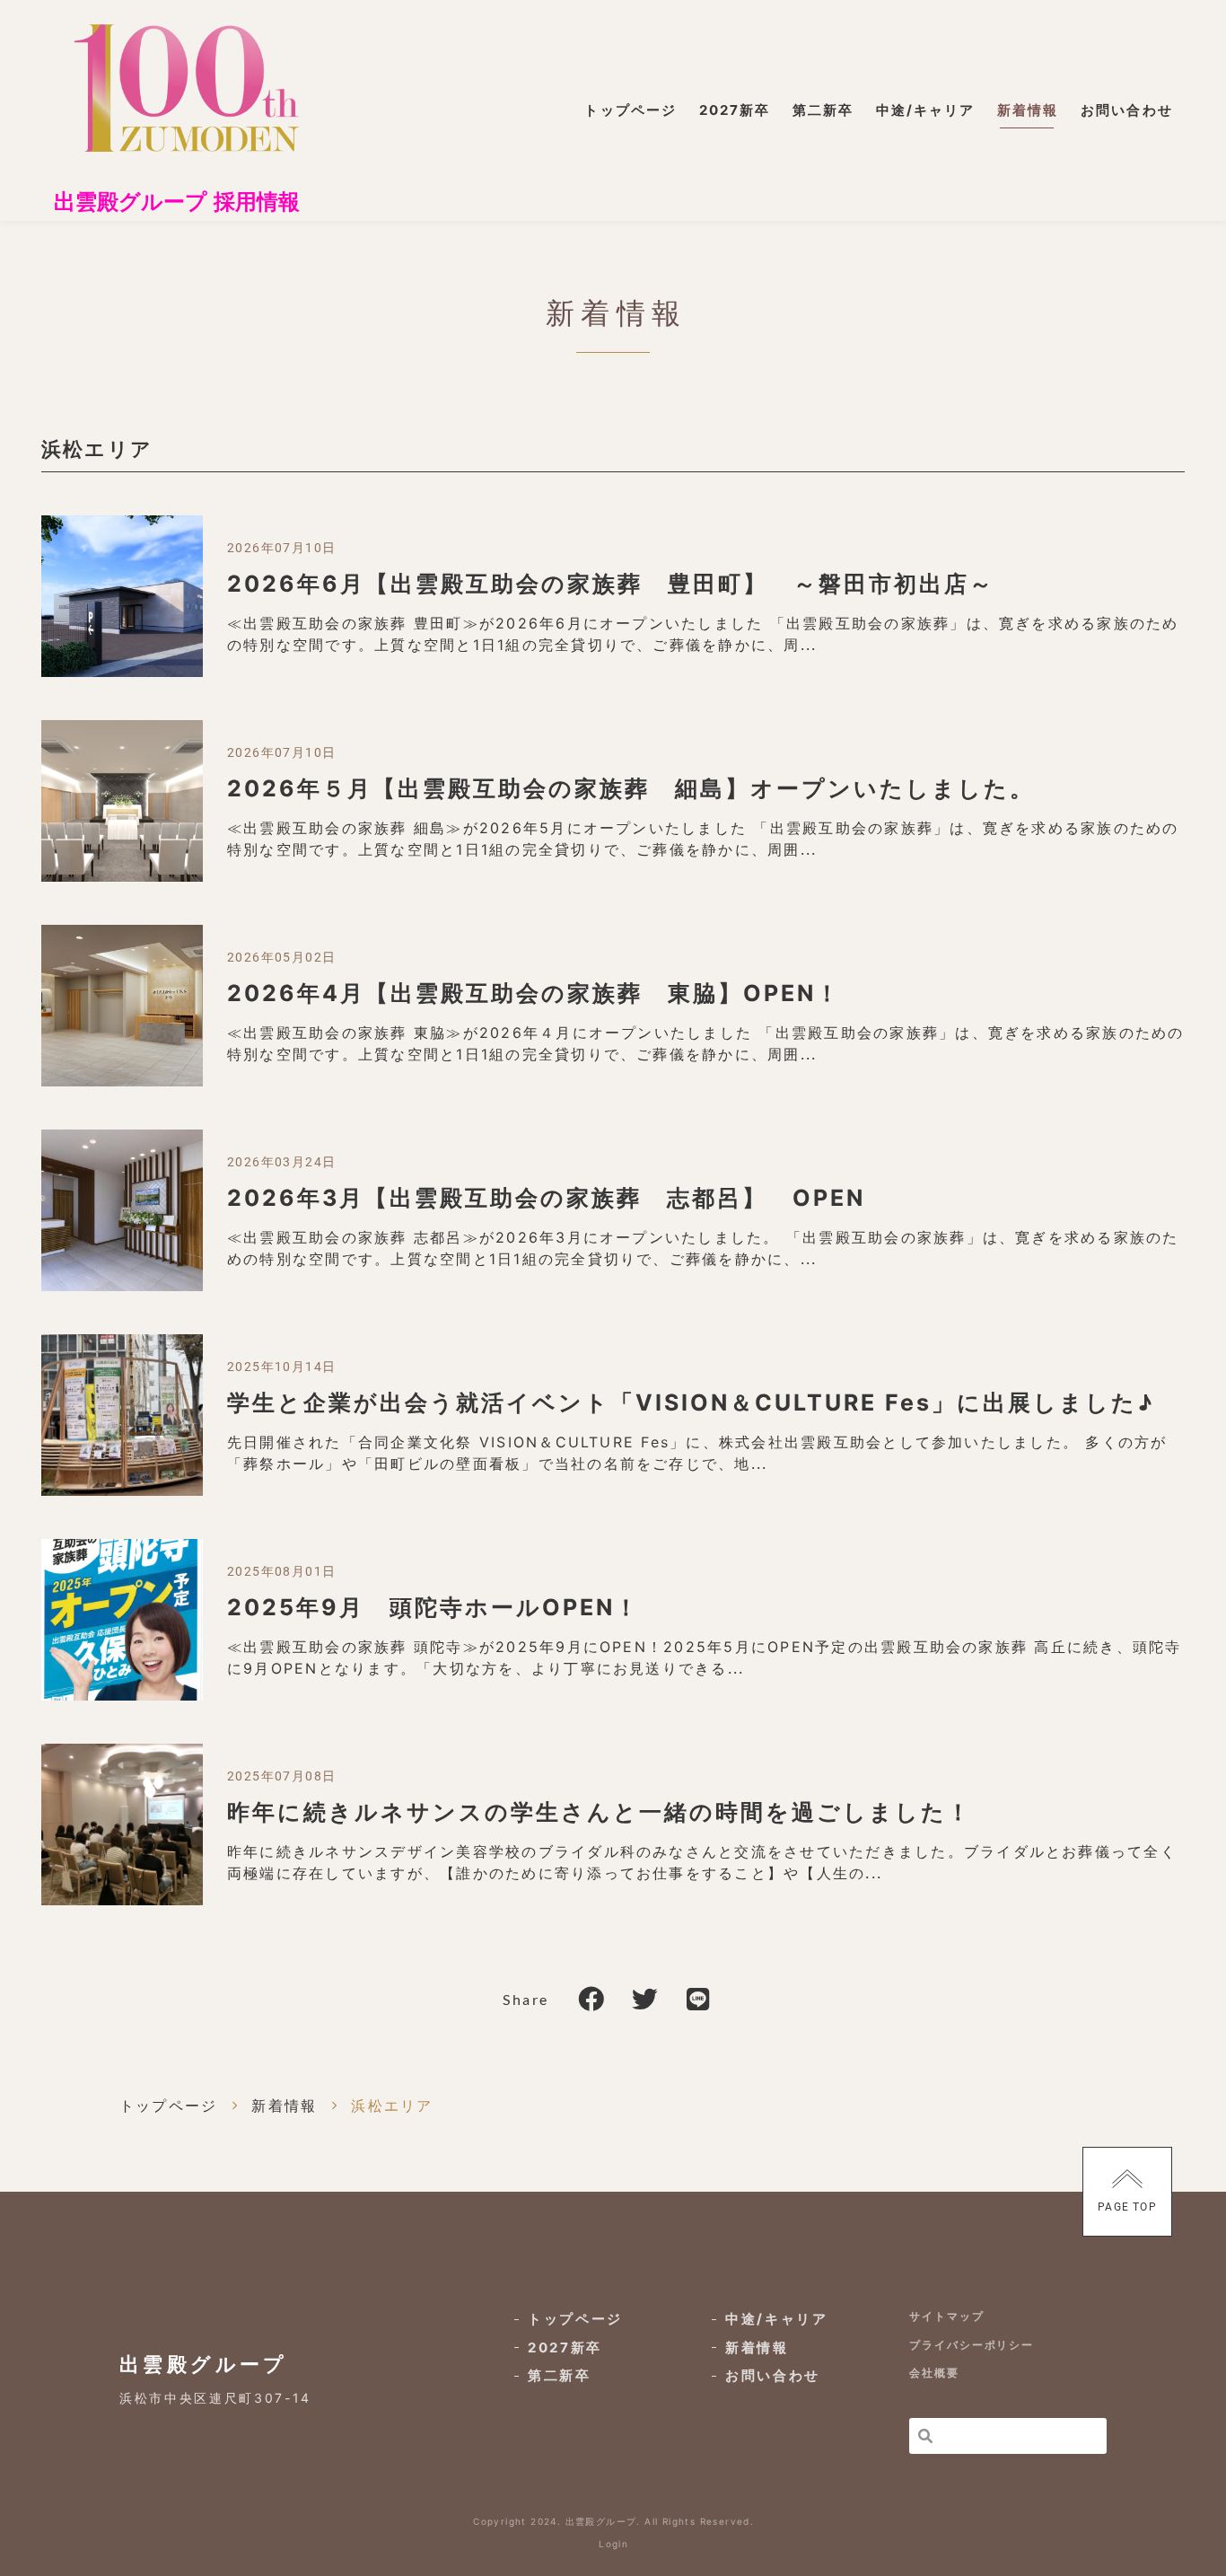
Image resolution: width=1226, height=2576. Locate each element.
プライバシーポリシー (972, 2345)
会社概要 (934, 2373)
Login (613, 2544)
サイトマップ (947, 2316)
